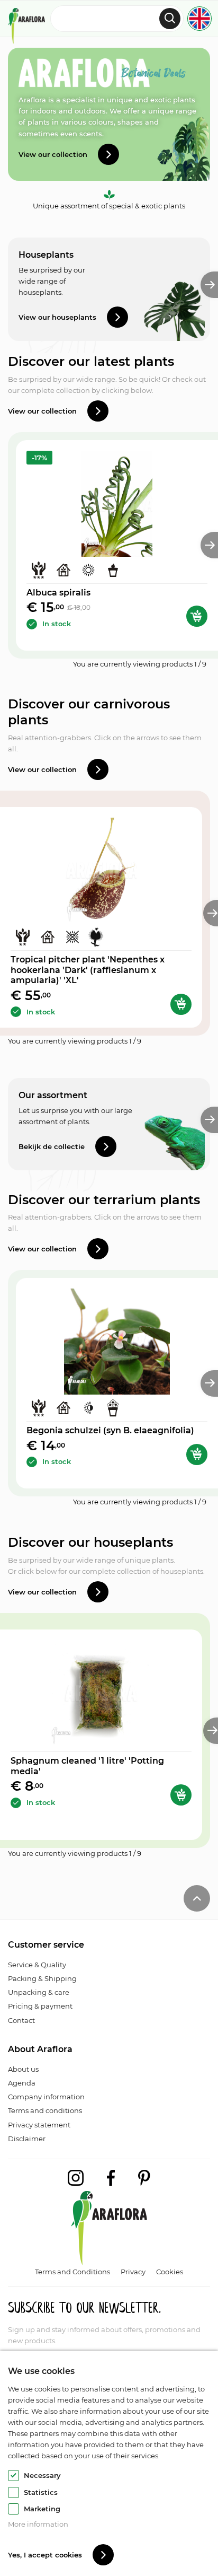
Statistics (41, 2492)
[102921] (181, 1795)
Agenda (22, 2083)
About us (23, 2069)
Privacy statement (39, 2125)
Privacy (133, 2272)
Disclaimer (27, 2139)
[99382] (197, 1455)
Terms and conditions (45, 2110)
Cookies (170, 2272)
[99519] (197, 616)
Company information (46, 2097)
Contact (21, 2020)
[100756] (181, 1004)
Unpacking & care (39, 1992)
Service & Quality (37, 1965)
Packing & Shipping (42, 1978)
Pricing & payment (40, 2006)
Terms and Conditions (72, 2272)
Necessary (42, 2475)
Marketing (42, 2509)
